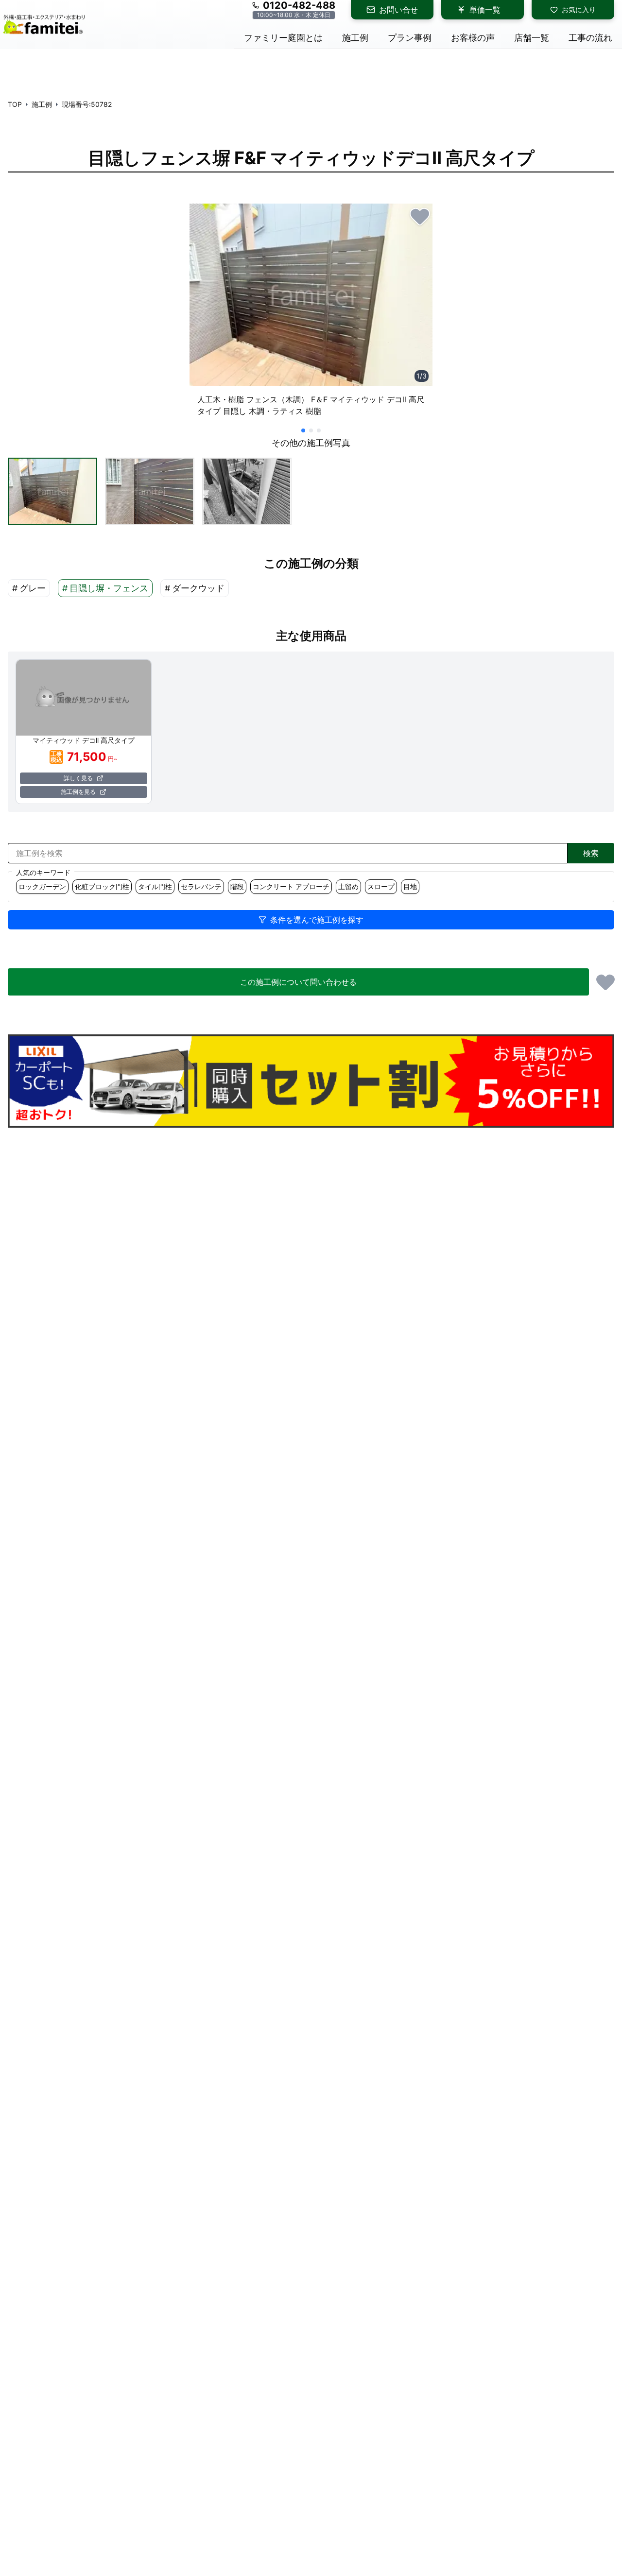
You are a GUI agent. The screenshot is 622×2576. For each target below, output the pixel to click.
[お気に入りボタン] (420, 216)
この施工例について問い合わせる (298, 982)
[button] (52, 491)
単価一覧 (485, 10)
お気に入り (579, 9)
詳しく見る (78, 778)
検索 (591, 853)
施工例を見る (78, 792)
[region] (311, 314)
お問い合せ (398, 10)
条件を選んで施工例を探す (317, 920)
